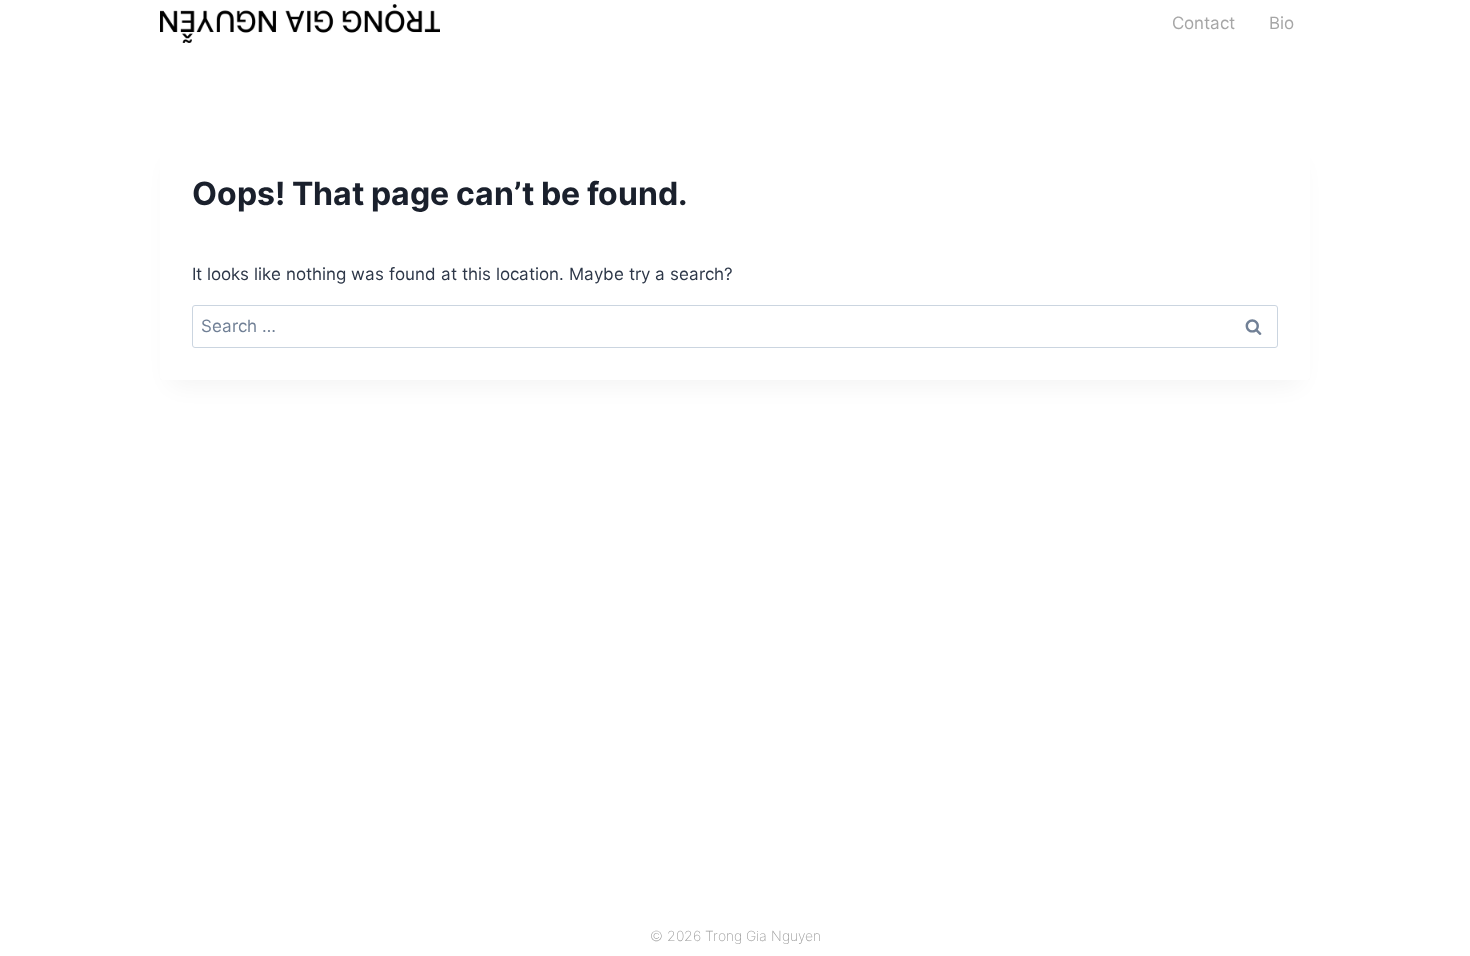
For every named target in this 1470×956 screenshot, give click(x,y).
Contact (1203, 23)
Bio (1281, 23)
